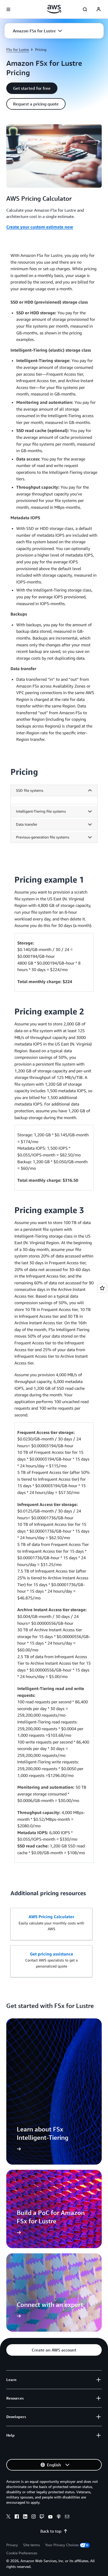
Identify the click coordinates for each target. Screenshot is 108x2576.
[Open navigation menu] (8, 9)
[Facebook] (17, 2517)
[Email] (67, 2517)
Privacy (12, 2545)
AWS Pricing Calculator (51, 1917)
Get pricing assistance (52, 1954)
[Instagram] (34, 2517)
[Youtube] (50, 2517)
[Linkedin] (25, 2517)
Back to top (51, 2531)
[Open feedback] (102, 1288)
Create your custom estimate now (40, 227)
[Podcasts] (59, 2517)
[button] (37, 31)
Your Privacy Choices (62, 2545)
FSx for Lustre (18, 49)
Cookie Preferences (22, 2553)
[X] (8, 2517)
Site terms (31, 2545)
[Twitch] (42, 2517)
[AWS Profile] (99, 9)
